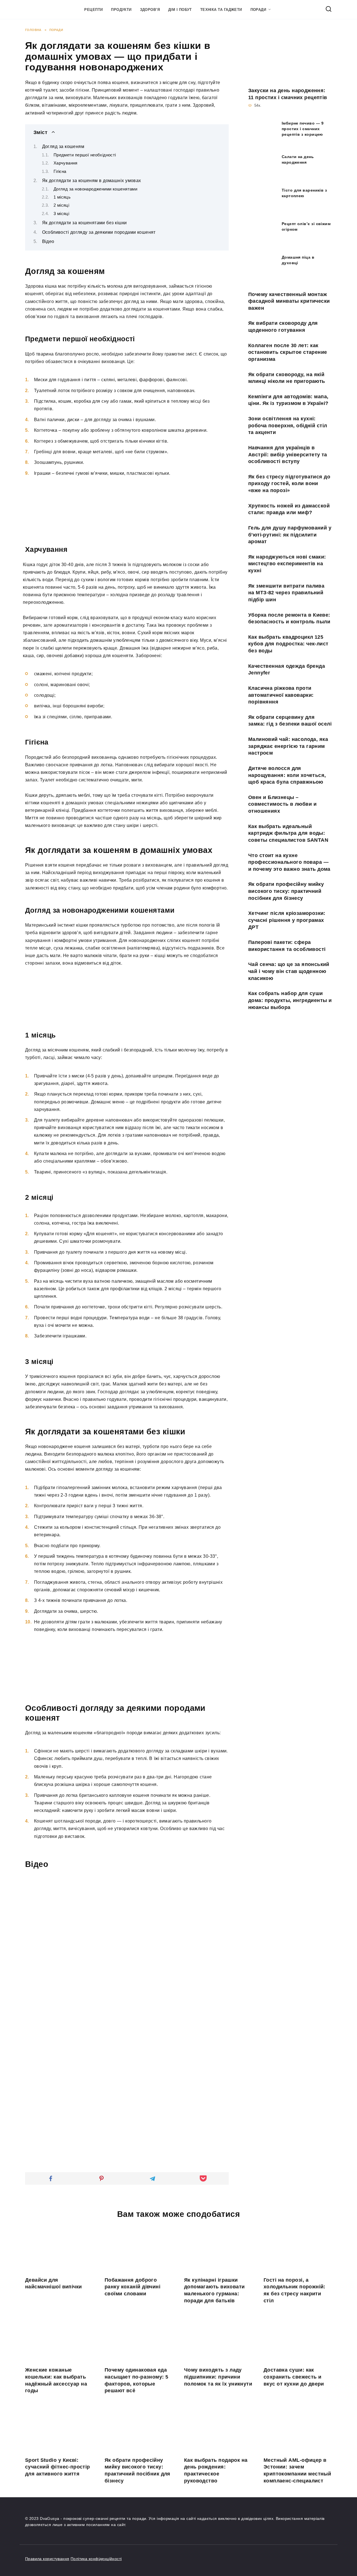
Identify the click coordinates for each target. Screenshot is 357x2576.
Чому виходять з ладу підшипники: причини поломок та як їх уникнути (218, 2377)
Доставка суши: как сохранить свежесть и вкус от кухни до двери (294, 2377)
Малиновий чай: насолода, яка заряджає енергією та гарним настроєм (288, 746)
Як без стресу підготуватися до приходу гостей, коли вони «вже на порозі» (289, 484)
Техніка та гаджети (221, 10)
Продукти (121, 10)
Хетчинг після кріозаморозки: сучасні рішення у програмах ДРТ (287, 920)
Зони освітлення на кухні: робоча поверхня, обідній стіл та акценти (288, 425)
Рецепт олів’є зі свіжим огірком (306, 226)
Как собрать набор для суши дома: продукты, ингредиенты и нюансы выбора (290, 1000)
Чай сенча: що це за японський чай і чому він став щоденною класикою (289, 971)
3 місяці (61, 214)
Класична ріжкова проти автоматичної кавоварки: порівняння (281, 695)
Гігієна (60, 171)
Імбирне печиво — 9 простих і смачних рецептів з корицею (303, 129)
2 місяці (61, 205)
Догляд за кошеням (63, 146)
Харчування (66, 163)
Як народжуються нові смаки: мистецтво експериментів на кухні (287, 564)
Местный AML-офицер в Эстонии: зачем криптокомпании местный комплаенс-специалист (297, 2470)
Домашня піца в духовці (298, 260)
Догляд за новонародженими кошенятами (95, 189)
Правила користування (47, 2559)
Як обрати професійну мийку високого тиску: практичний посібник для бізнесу (286, 891)
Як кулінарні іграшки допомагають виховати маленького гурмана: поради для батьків (214, 2290)
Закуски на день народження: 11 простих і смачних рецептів (288, 94)
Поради (258, 10)
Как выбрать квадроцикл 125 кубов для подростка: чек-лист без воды (288, 644)
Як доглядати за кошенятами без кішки (85, 223)
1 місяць (62, 197)
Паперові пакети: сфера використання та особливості (287, 946)
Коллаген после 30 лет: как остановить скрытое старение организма (288, 352)
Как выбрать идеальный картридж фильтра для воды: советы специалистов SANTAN (288, 833)
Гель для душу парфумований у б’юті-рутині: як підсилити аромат (290, 535)
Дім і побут (180, 10)
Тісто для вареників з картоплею (304, 193)
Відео (48, 241)
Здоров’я (150, 10)
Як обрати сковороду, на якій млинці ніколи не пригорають (287, 378)
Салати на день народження (298, 159)
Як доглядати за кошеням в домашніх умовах (92, 181)
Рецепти (93, 10)
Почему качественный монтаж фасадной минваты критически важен (289, 301)
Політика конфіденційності (96, 2559)
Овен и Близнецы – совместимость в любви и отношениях (282, 804)
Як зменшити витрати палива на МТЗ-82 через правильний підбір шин (286, 592)
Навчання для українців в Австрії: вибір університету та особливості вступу (288, 455)
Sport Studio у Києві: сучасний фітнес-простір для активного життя (58, 2467)
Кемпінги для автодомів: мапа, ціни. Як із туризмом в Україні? (288, 400)
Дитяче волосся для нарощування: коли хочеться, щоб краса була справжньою (287, 775)
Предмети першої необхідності (85, 155)
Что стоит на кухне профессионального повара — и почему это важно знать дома (289, 862)
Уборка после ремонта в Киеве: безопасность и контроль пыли (289, 618)
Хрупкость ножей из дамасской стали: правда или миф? (289, 509)
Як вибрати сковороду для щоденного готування (283, 327)
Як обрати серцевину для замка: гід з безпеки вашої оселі (290, 721)
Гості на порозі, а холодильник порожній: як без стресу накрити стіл (295, 2290)
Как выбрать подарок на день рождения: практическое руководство (216, 2470)
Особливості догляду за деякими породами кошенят (99, 232)
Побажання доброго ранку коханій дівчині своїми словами (132, 2287)
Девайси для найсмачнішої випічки (53, 2283)
